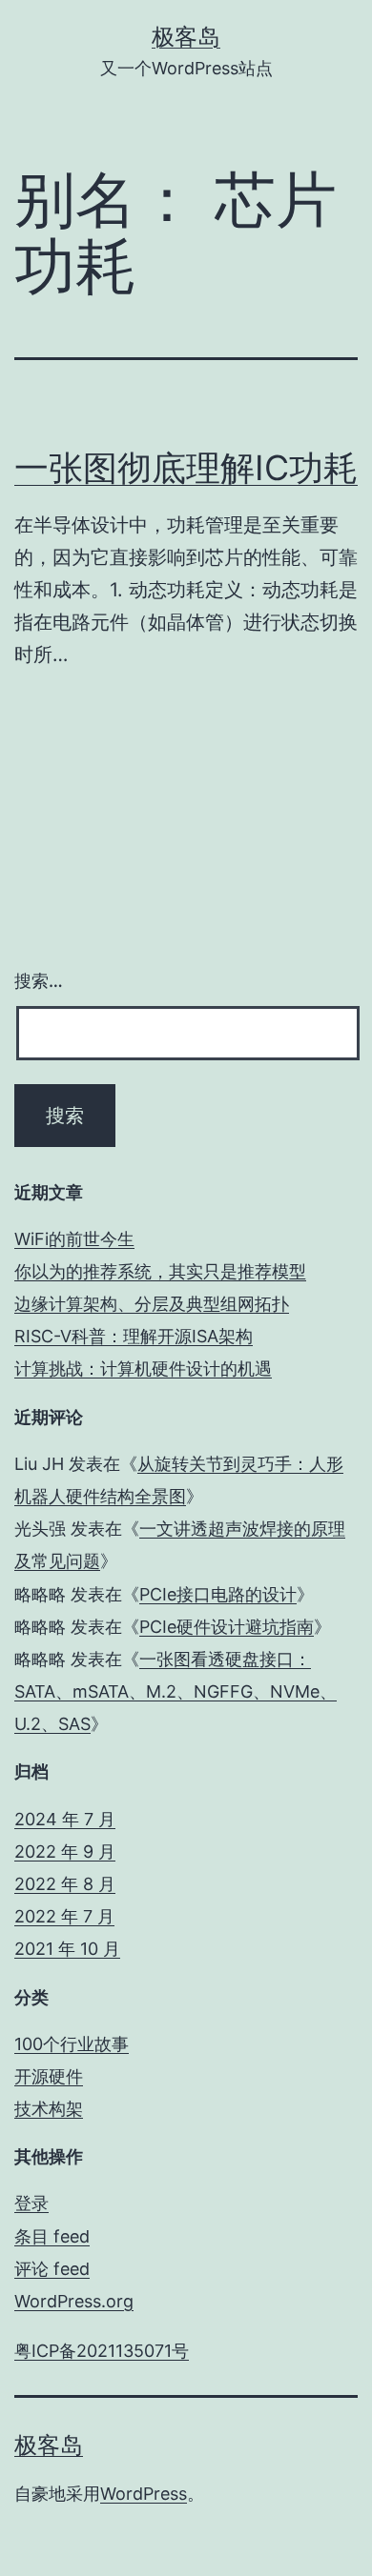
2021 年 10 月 (67, 1949)
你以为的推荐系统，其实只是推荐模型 (160, 1271)
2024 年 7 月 (65, 1819)
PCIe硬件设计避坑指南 (227, 1627)
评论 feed (52, 2269)
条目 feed (52, 2236)
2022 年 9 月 (65, 1851)
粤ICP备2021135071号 (102, 2351)
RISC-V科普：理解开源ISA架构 (134, 1336)
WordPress (144, 2494)
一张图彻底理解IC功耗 (186, 468)
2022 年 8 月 (65, 1884)
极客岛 (186, 37)
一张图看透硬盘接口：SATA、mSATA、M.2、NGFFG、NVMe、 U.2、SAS (176, 1691)
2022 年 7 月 (64, 1916)
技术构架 (49, 2109)
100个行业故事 (72, 2044)
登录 (31, 2203)
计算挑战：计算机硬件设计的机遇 (143, 1368)
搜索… (39, 981)
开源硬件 (49, 2076)
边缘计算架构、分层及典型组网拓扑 (152, 1304)
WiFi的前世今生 (74, 1239)
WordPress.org (74, 2301)
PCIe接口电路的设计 (218, 1594)
